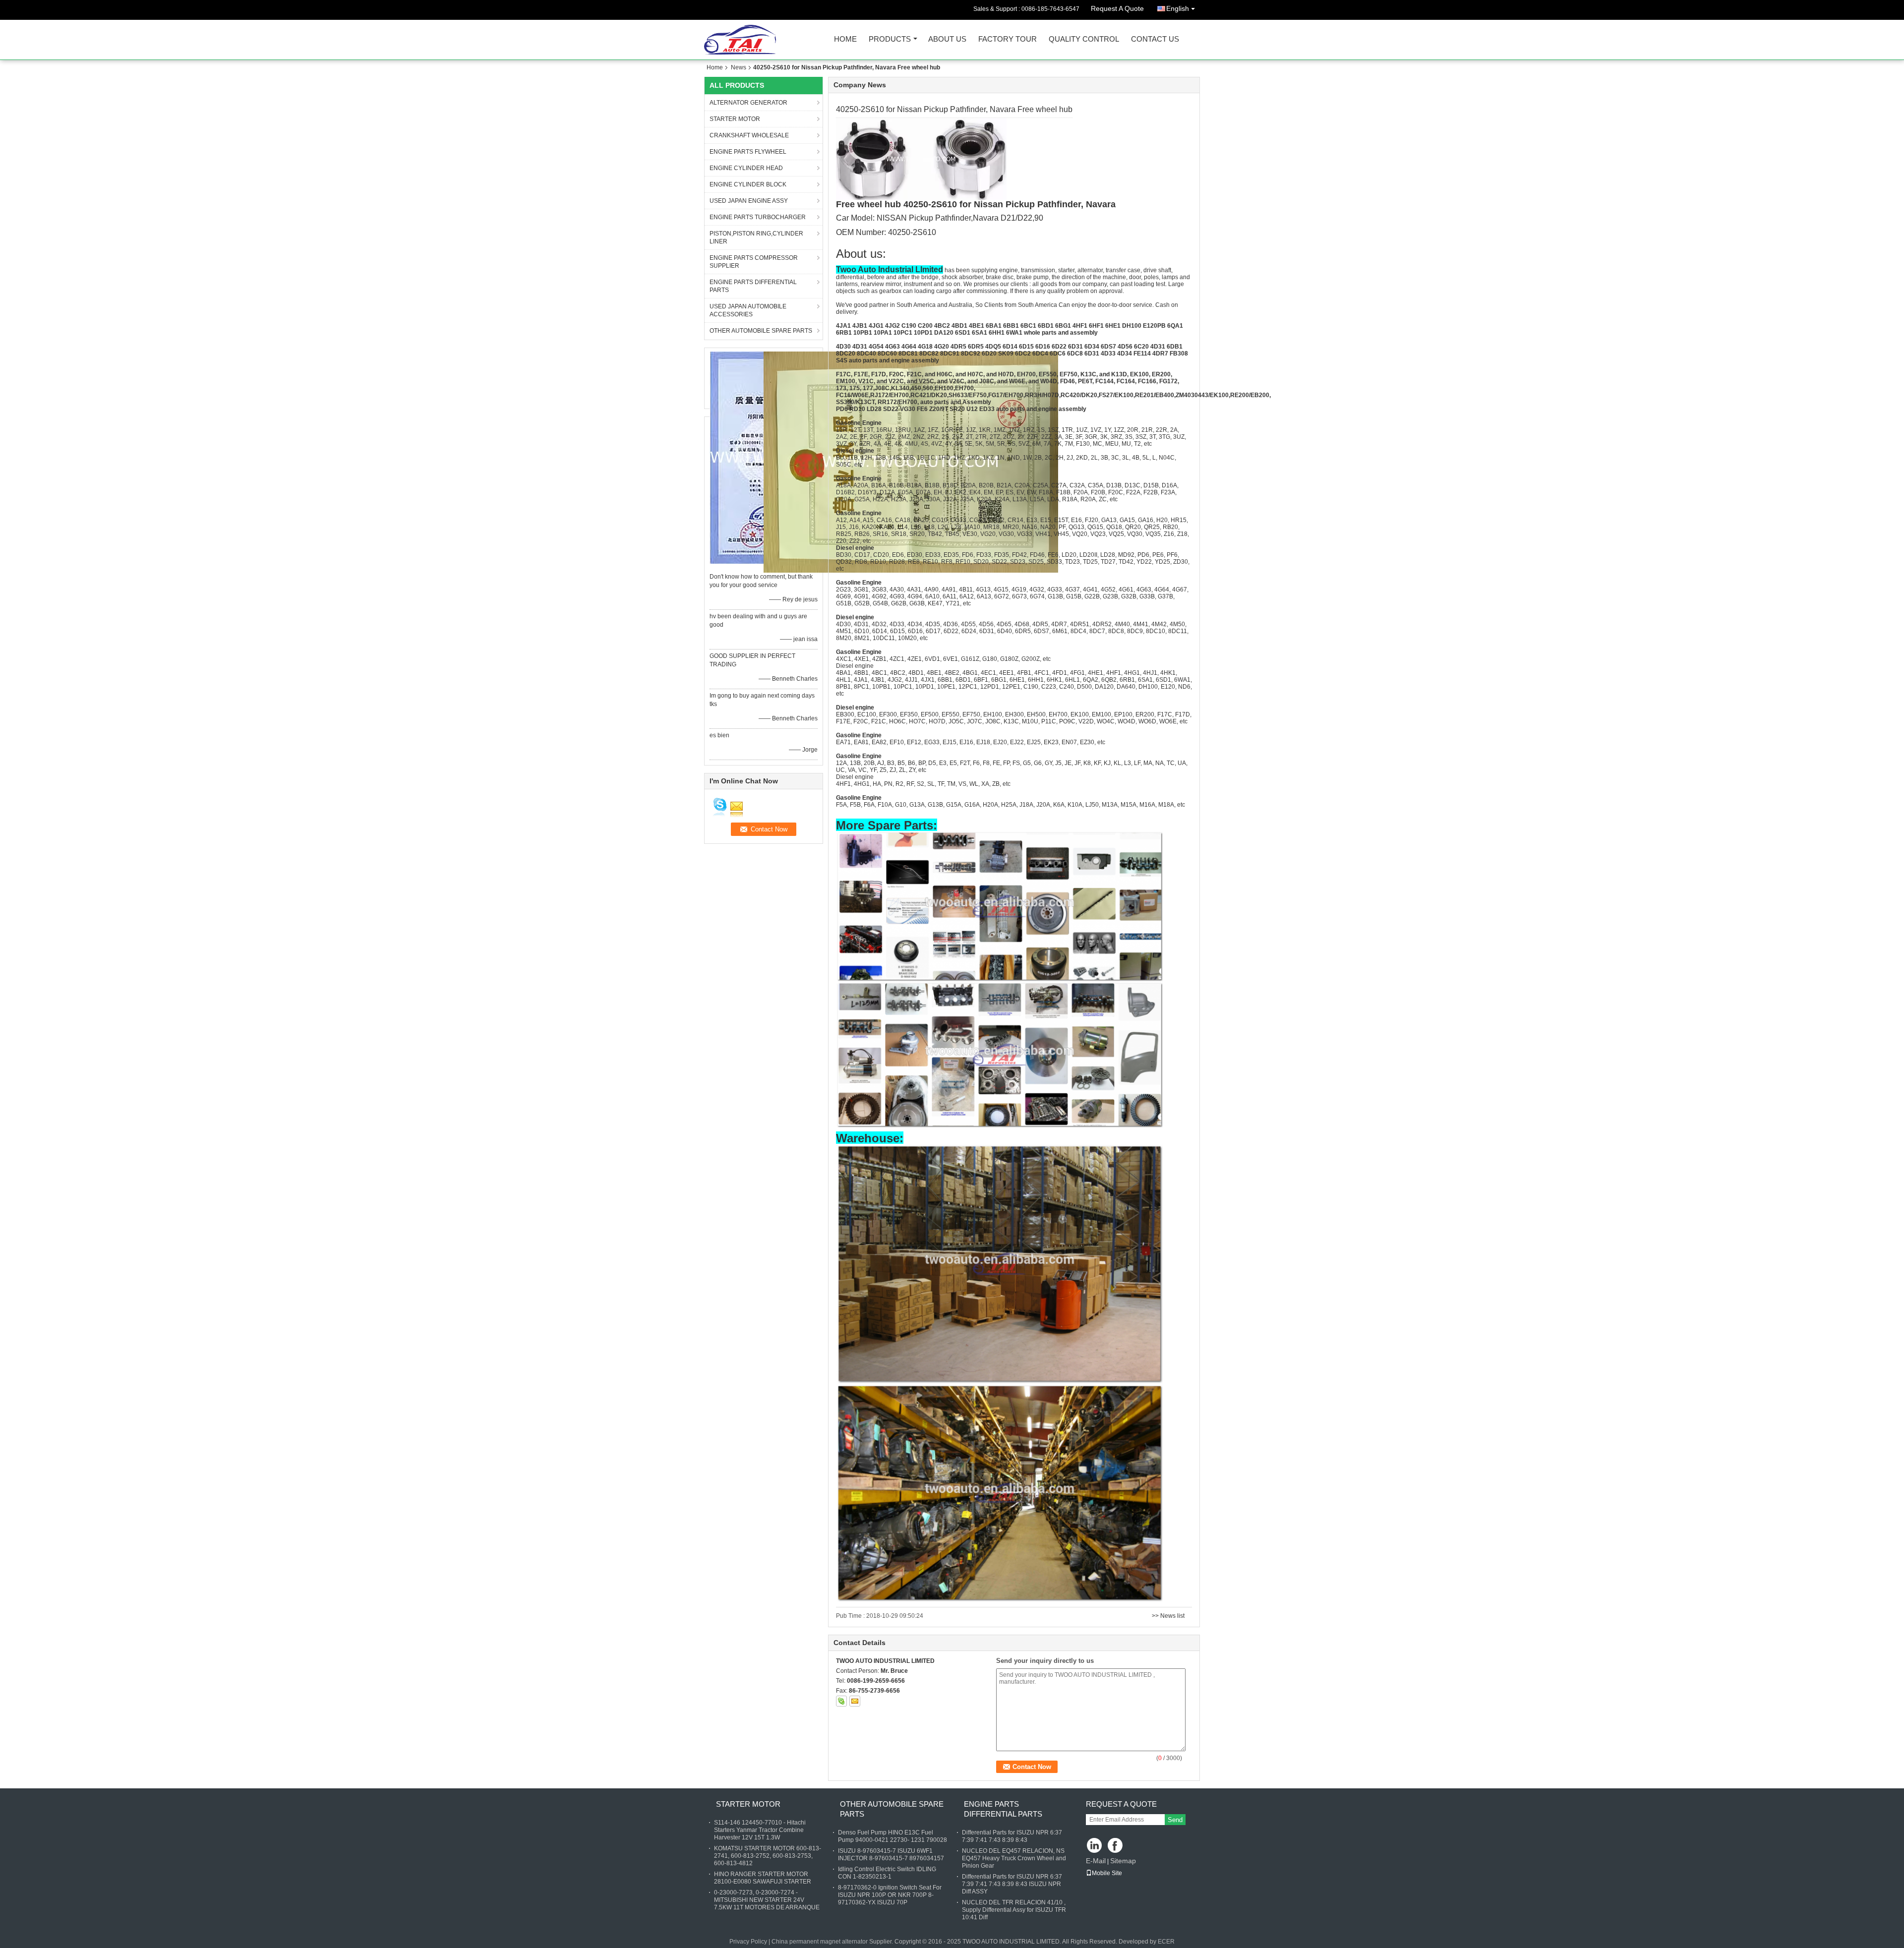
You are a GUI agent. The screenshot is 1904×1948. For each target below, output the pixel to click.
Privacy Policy (748, 1942)
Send (1175, 1820)
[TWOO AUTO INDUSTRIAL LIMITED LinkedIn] (1095, 1846)
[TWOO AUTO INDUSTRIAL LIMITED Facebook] (1116, 1846)
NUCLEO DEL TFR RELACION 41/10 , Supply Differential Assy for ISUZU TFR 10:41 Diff (1014, 1910)
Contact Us (1155, 39)
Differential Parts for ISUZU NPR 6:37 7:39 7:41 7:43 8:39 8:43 (1012, 1836)
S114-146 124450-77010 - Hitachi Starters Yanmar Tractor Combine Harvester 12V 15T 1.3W (760, 1830)
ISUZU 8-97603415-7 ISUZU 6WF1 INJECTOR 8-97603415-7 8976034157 (891, 1855)
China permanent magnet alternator (820, 1942)
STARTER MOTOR (735, 119)
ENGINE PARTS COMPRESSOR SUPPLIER (754, 262)
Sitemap (1123, 1861)
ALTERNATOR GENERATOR (748, 103)
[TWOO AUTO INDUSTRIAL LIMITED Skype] (841, 1701)
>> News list (1168, 1616)
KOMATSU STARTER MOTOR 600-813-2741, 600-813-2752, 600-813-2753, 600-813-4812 (768, 1856)
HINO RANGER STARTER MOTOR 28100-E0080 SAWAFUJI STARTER (763, 1878)
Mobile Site (1107, 1873)
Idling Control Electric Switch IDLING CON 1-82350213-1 (887, 1873)
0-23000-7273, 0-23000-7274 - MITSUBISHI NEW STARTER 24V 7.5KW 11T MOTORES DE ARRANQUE (767, 1900)
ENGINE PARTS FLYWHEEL (748, 152)
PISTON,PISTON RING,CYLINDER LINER (756, 237)
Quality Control (1084, 39)
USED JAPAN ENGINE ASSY (749, 201)
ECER (1166, 1942)
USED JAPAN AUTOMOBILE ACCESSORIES (748, 310)
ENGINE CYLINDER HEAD (746, 168)
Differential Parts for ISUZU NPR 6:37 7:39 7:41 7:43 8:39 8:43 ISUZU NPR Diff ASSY (1012, 1884)
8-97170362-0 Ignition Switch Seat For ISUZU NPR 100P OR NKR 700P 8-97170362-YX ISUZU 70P (890, 1895)
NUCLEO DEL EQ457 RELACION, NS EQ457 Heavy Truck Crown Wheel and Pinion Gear (1014, 1858)
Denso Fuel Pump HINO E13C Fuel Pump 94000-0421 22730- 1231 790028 (892, 1836)
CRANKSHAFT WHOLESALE (749, 135)
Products (890, 39)
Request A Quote (1117, 8)
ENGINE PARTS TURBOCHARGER (758, 217)
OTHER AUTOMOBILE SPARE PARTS (761, 331)
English (1178, 8)
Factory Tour (1008, 39)
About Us (947, 39)
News (739, 67)
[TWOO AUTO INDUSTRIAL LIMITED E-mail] (855, 1701)
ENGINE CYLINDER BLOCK (748, 184)
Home (845, 39)
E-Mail (1096, 1861)
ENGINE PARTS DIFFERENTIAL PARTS (753, 286)
